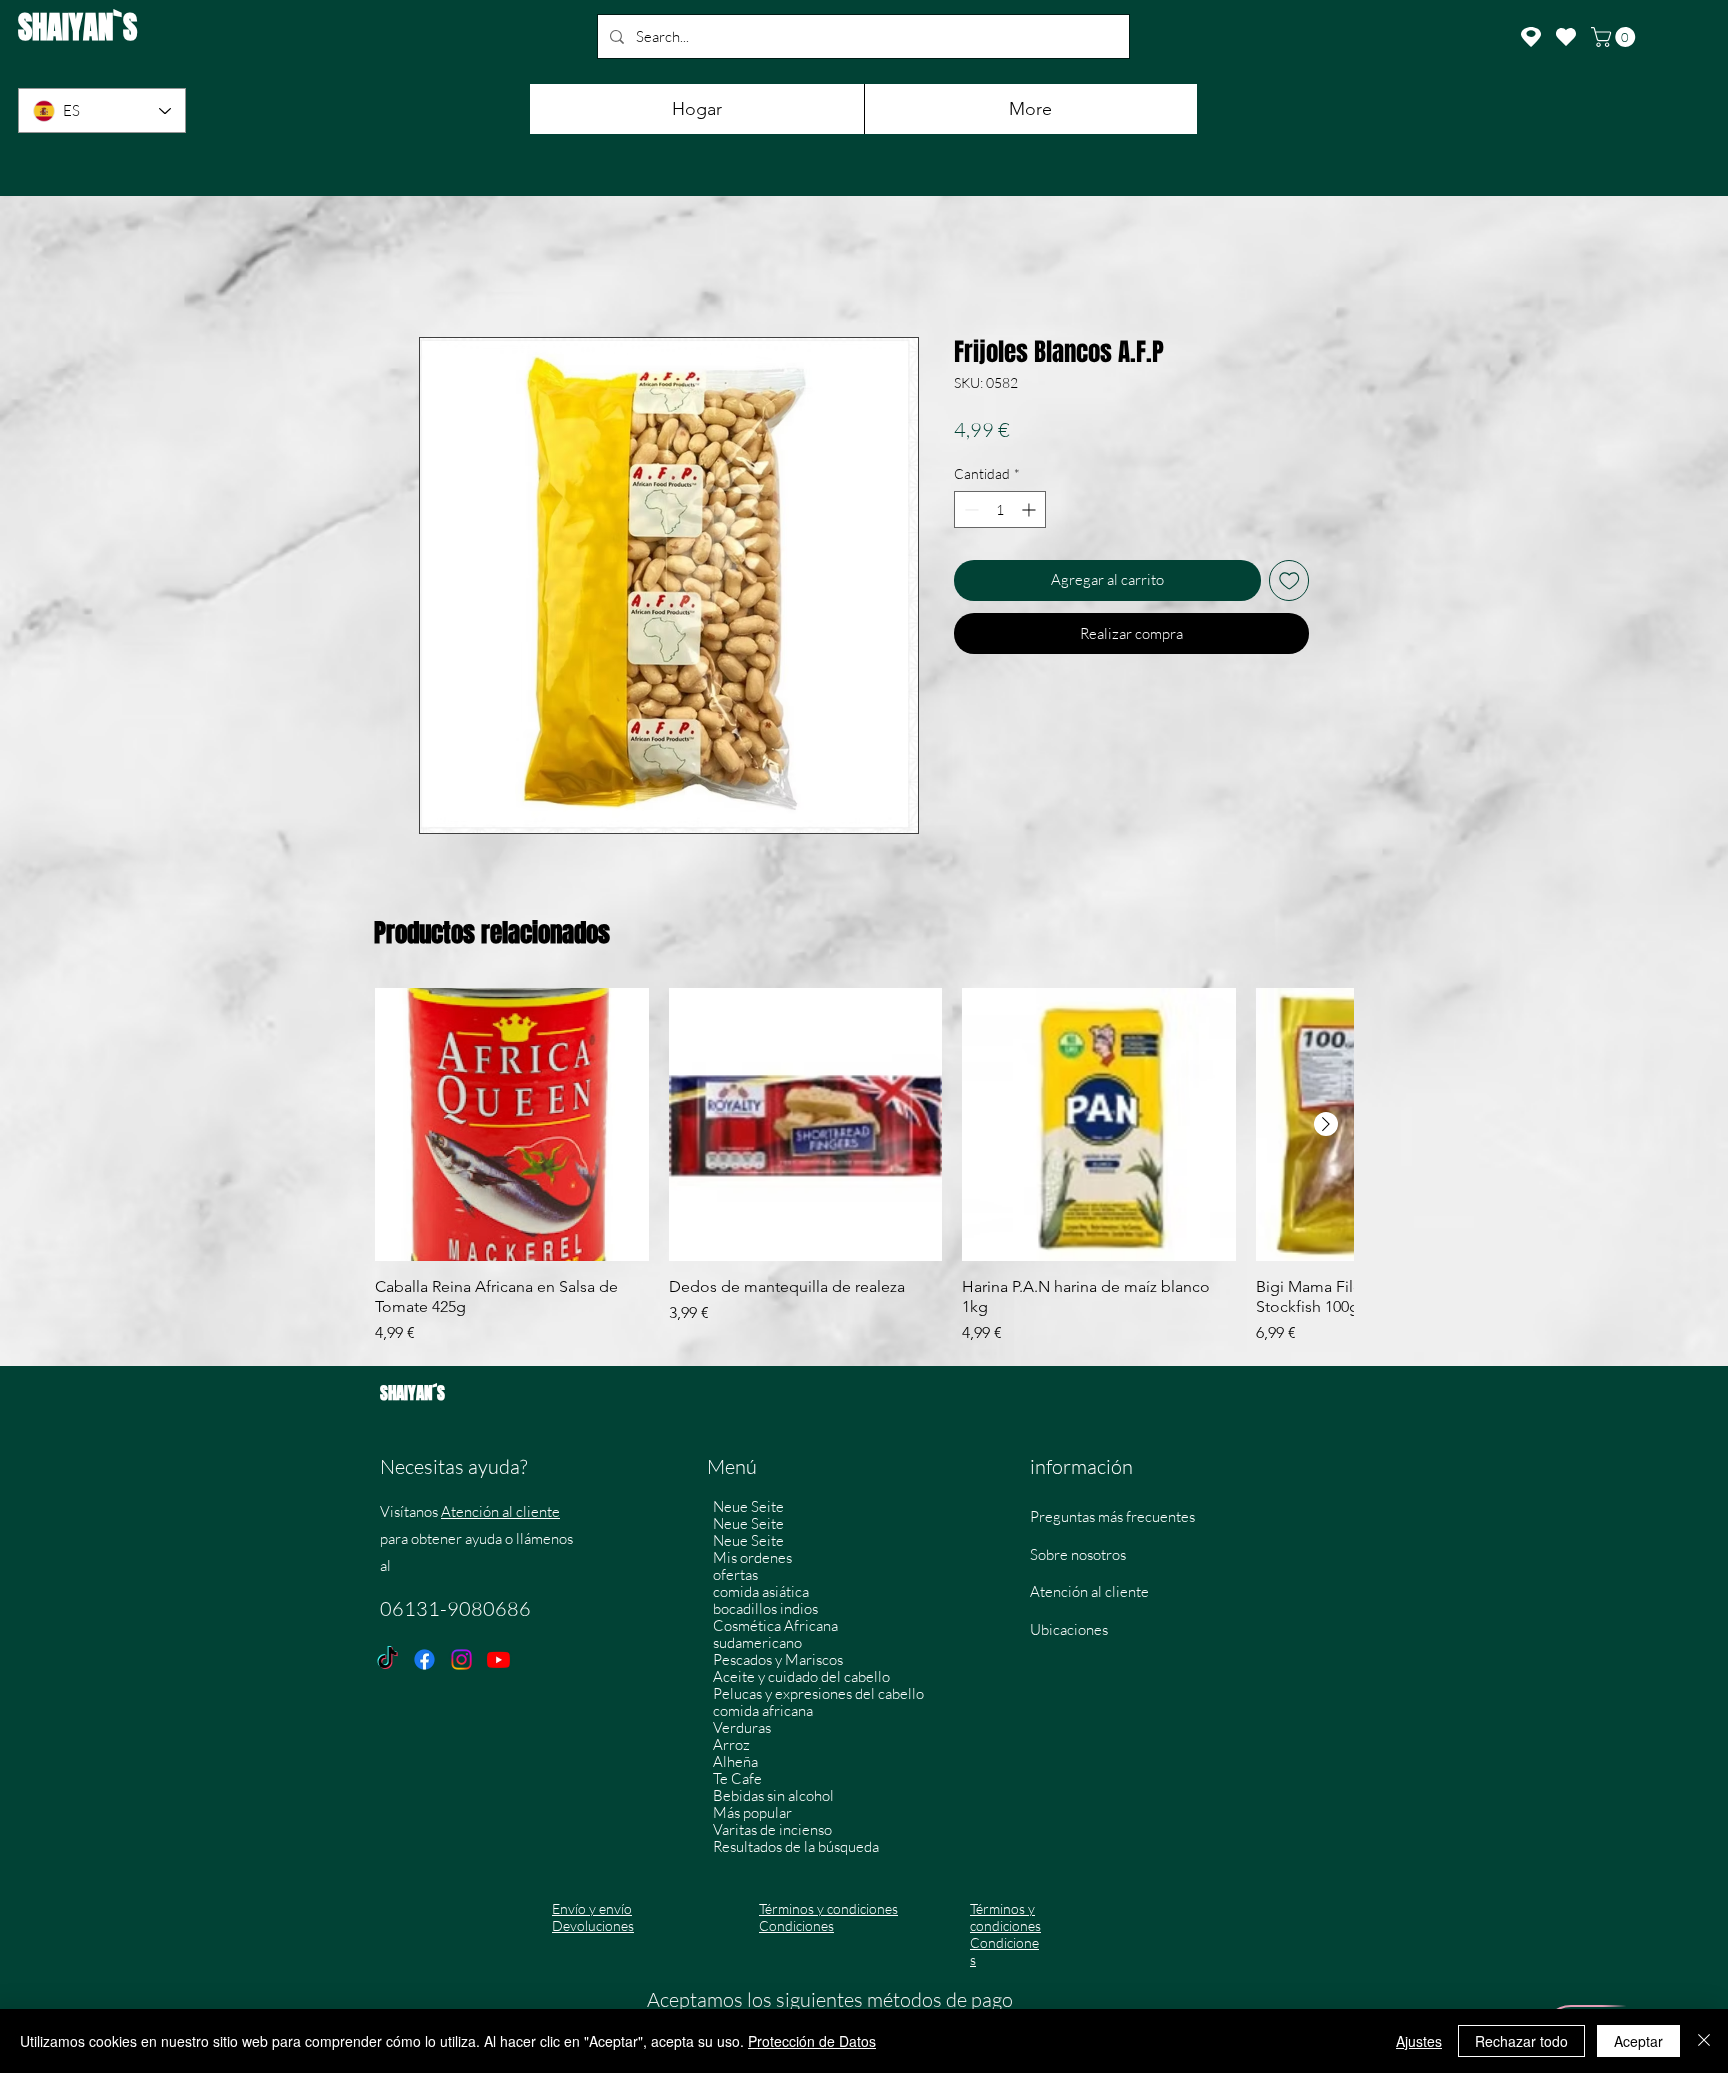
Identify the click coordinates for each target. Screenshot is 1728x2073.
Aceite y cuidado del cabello (801, 1679)
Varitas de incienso (772, 1832)
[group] (864, 1170)
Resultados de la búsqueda (796, 1849)
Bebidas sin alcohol (773, 1798)
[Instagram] (461, 1662)
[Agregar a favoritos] (1289, 583)
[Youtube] (498, 1662)
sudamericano (757, 1645)
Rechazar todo (1521, 2041)
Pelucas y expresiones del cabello (818, 1696)
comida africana (763, 1713)
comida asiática (761, 1594)
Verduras (742, 1730)
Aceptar (1638, 2041)
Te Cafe (737, 1781)
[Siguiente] (1326, 1127)
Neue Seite (748, 1509)
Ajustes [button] (1419, 2041)
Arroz (731, 1747)
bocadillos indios (765, 1611)
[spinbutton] (1000, 512)
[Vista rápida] (512, 1128)
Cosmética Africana (775, 1628)
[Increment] (1030, 512)
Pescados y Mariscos (778, 1662)
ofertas (735, 1577)
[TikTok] (387, 1662)
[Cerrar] (1704, 2041)
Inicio (438, 268)
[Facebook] (424, 1662)
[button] (1615, 37)
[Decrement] (969, 512)
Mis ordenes (752, 1560)
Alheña (735, 1764)
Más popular (752, 1815)
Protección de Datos (812, 2041)
